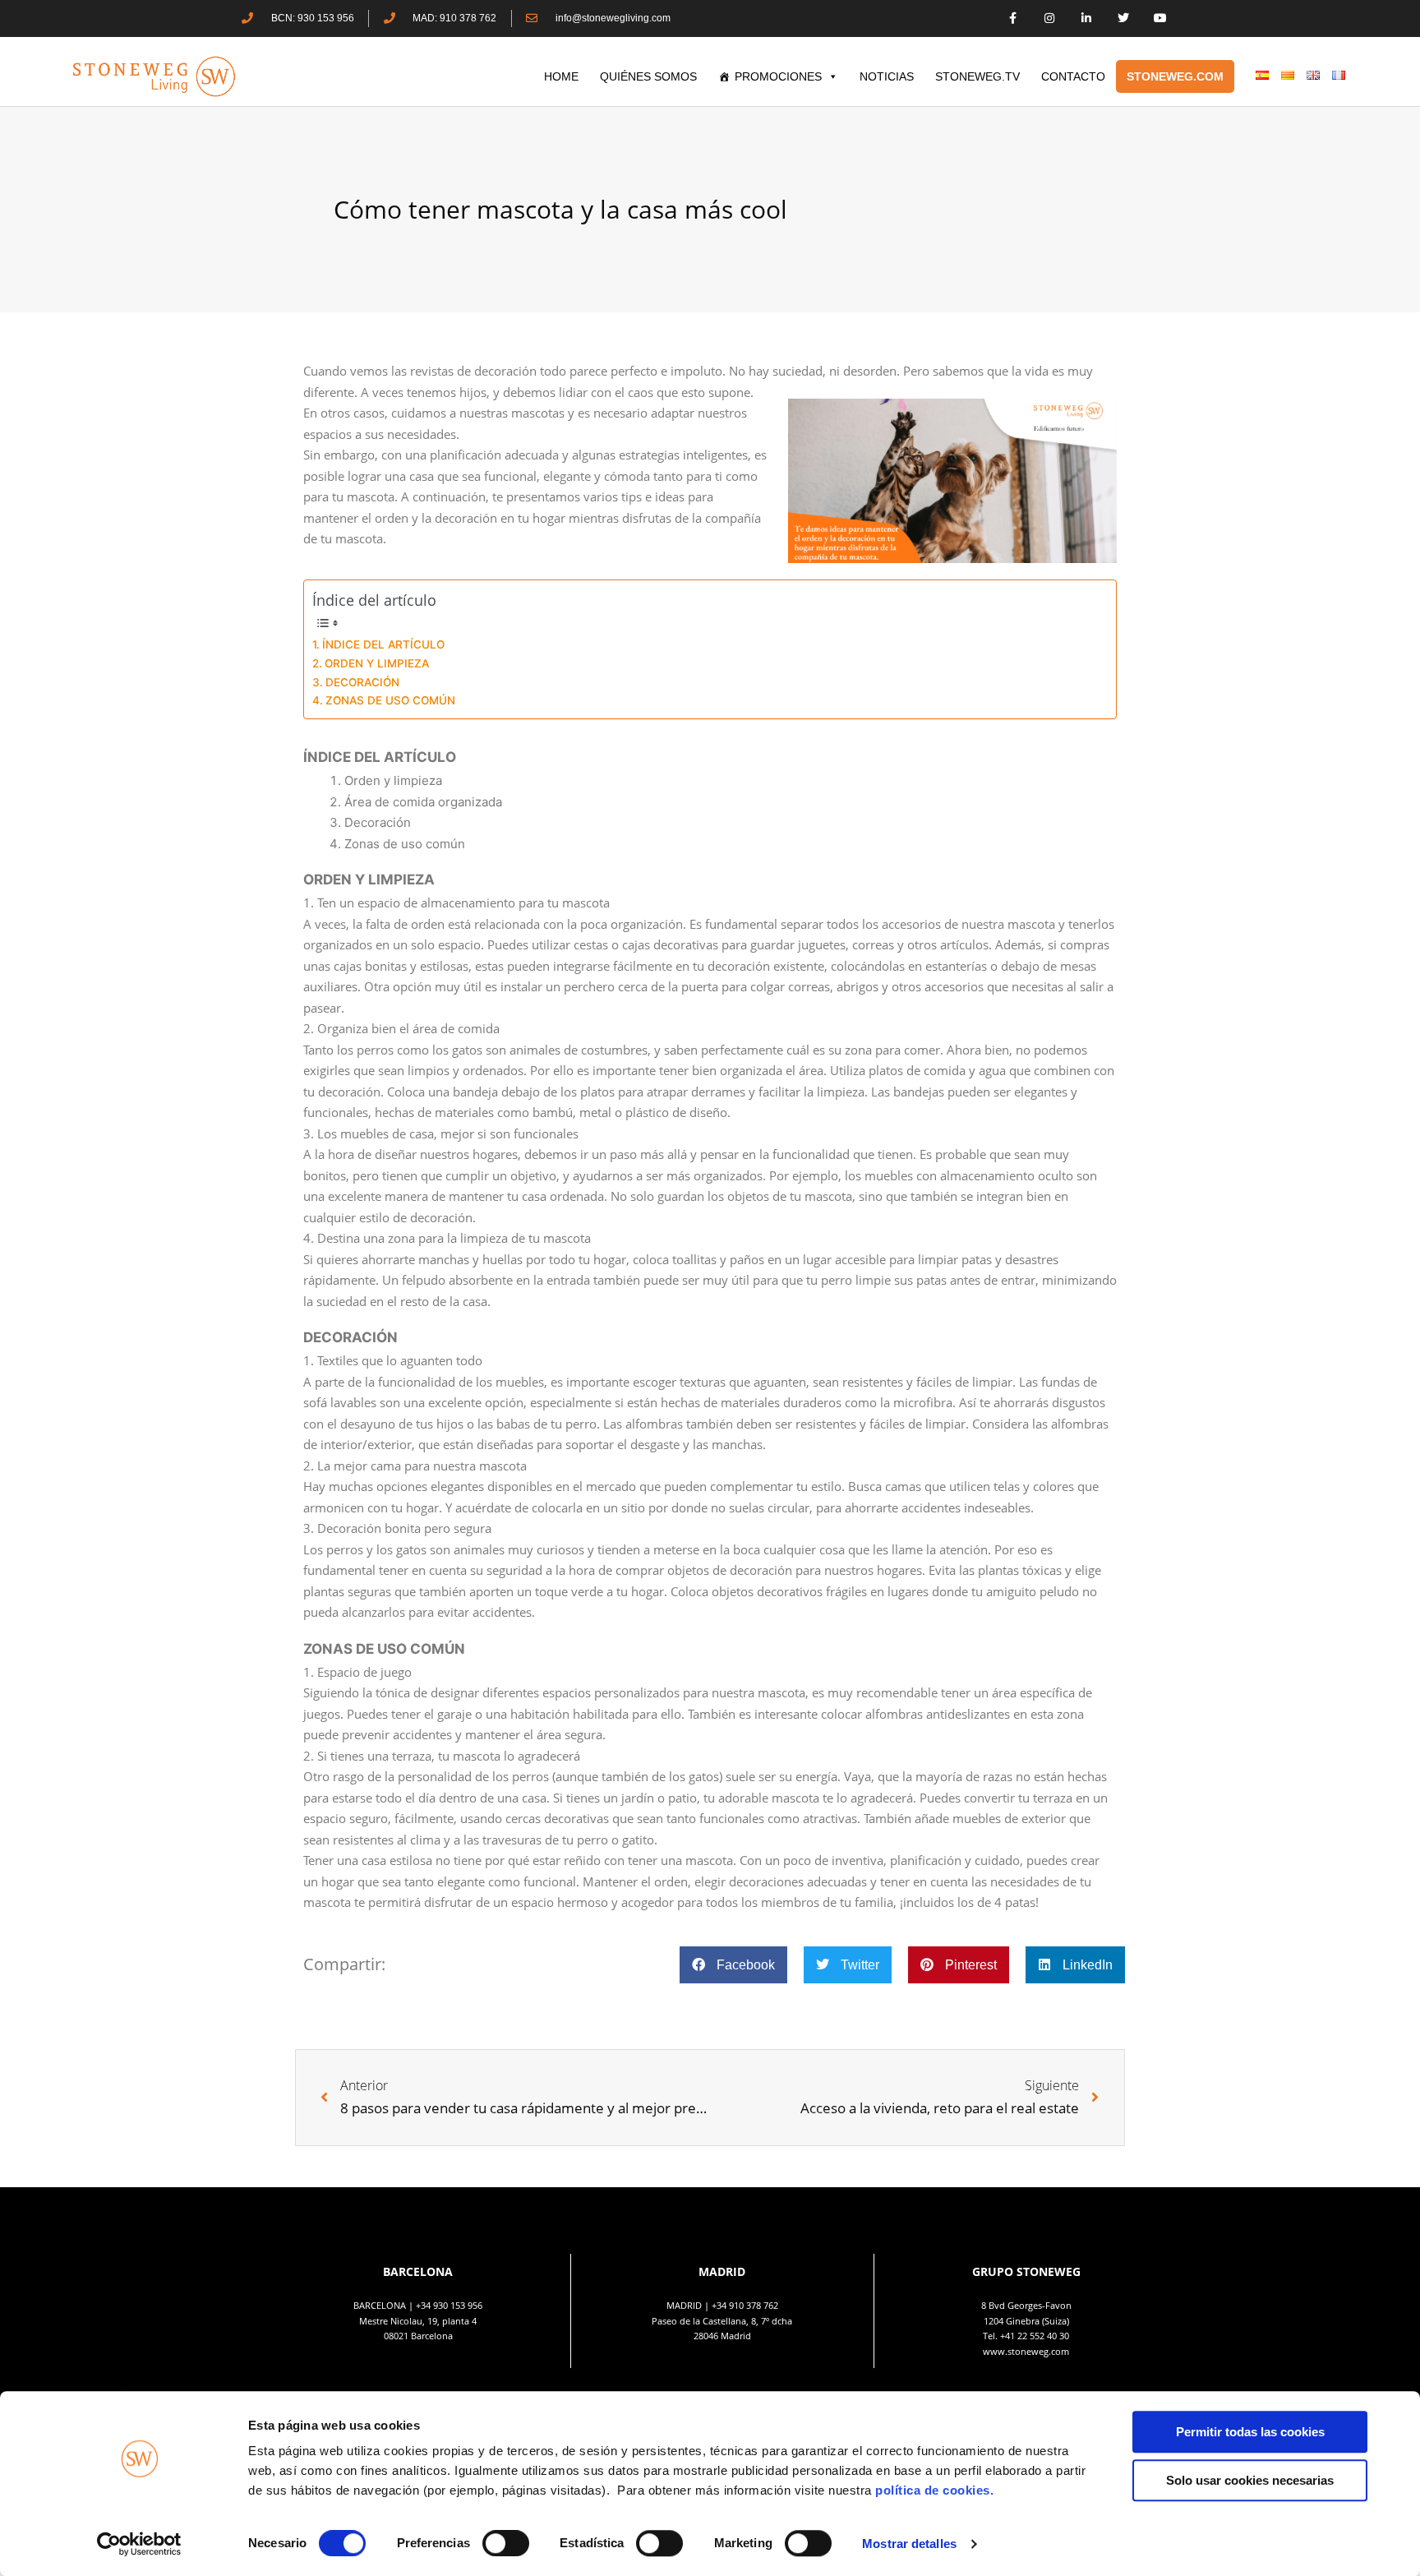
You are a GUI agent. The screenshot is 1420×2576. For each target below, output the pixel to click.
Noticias (887, 76)
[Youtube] (1160, 18)
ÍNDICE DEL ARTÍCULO (383, 644)
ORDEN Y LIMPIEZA (377, 663)
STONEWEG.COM (1175, 76)
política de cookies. (936, 2490)
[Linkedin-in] (1087, 18)
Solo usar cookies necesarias (1250, 2480)
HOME (561, 76)
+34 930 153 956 (449, 2305)
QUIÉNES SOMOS (648, 76)
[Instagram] (1050, 18)
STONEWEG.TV (977, 76)
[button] (733, 1965)
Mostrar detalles (909, 2544)
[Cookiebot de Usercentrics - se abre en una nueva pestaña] (139, 2544)
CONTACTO (1073, 76)
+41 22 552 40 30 (1035, 2336)
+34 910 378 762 (745, 2305)
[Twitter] (1123, 18)
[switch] (506, 2543)
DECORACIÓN (362, 682)
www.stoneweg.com (1026, 2351)
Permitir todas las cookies (1250, 2432)
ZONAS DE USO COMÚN (390, 700)
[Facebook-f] (1013, 18)
